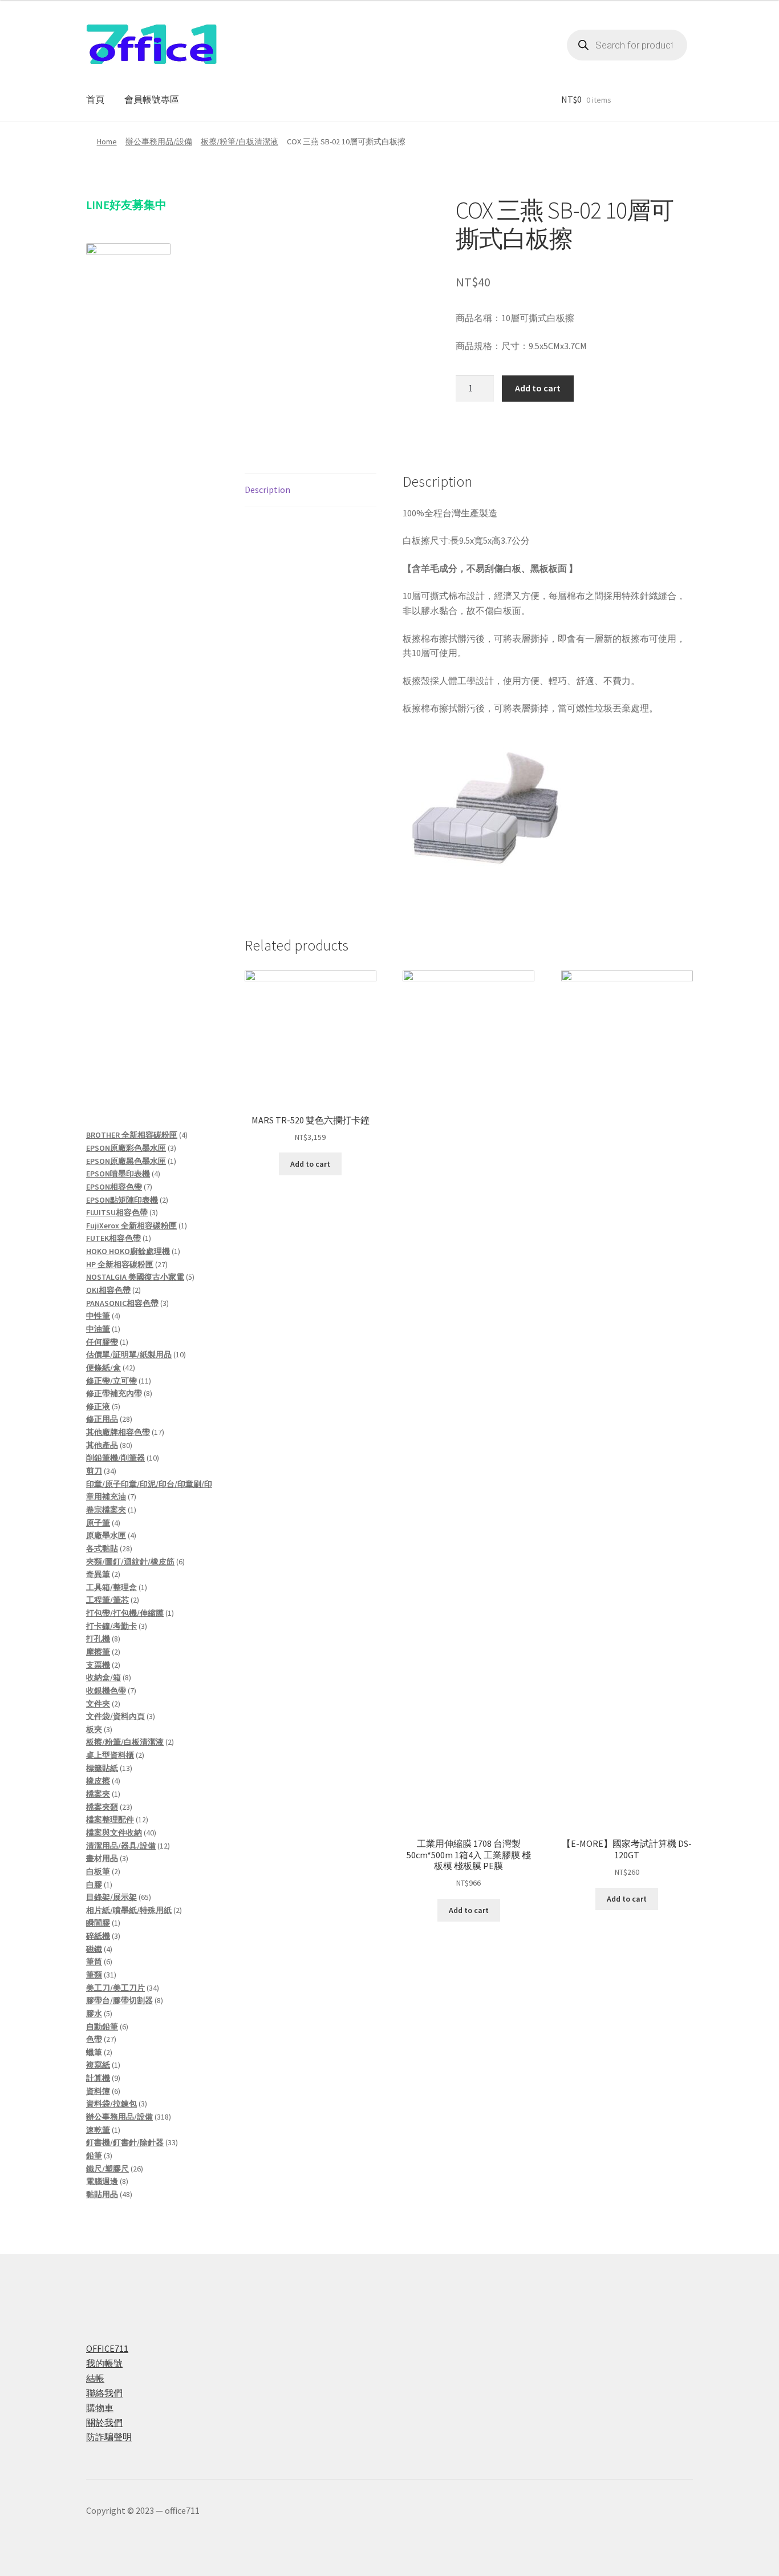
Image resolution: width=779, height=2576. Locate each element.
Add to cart (538, 388)
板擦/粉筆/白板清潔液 (240, 141)
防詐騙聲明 (109, 2437)
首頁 (95, 99)
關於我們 (104, 2423)
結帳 (95, 2378)
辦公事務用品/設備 (159, 141)
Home (107, 141)
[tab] (311, 490)
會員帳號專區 (152, 99)
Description (267, 490)
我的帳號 (104, 2363)
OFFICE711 (107, 2348)
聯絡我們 (104, 2393)
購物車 (100, 2408)
